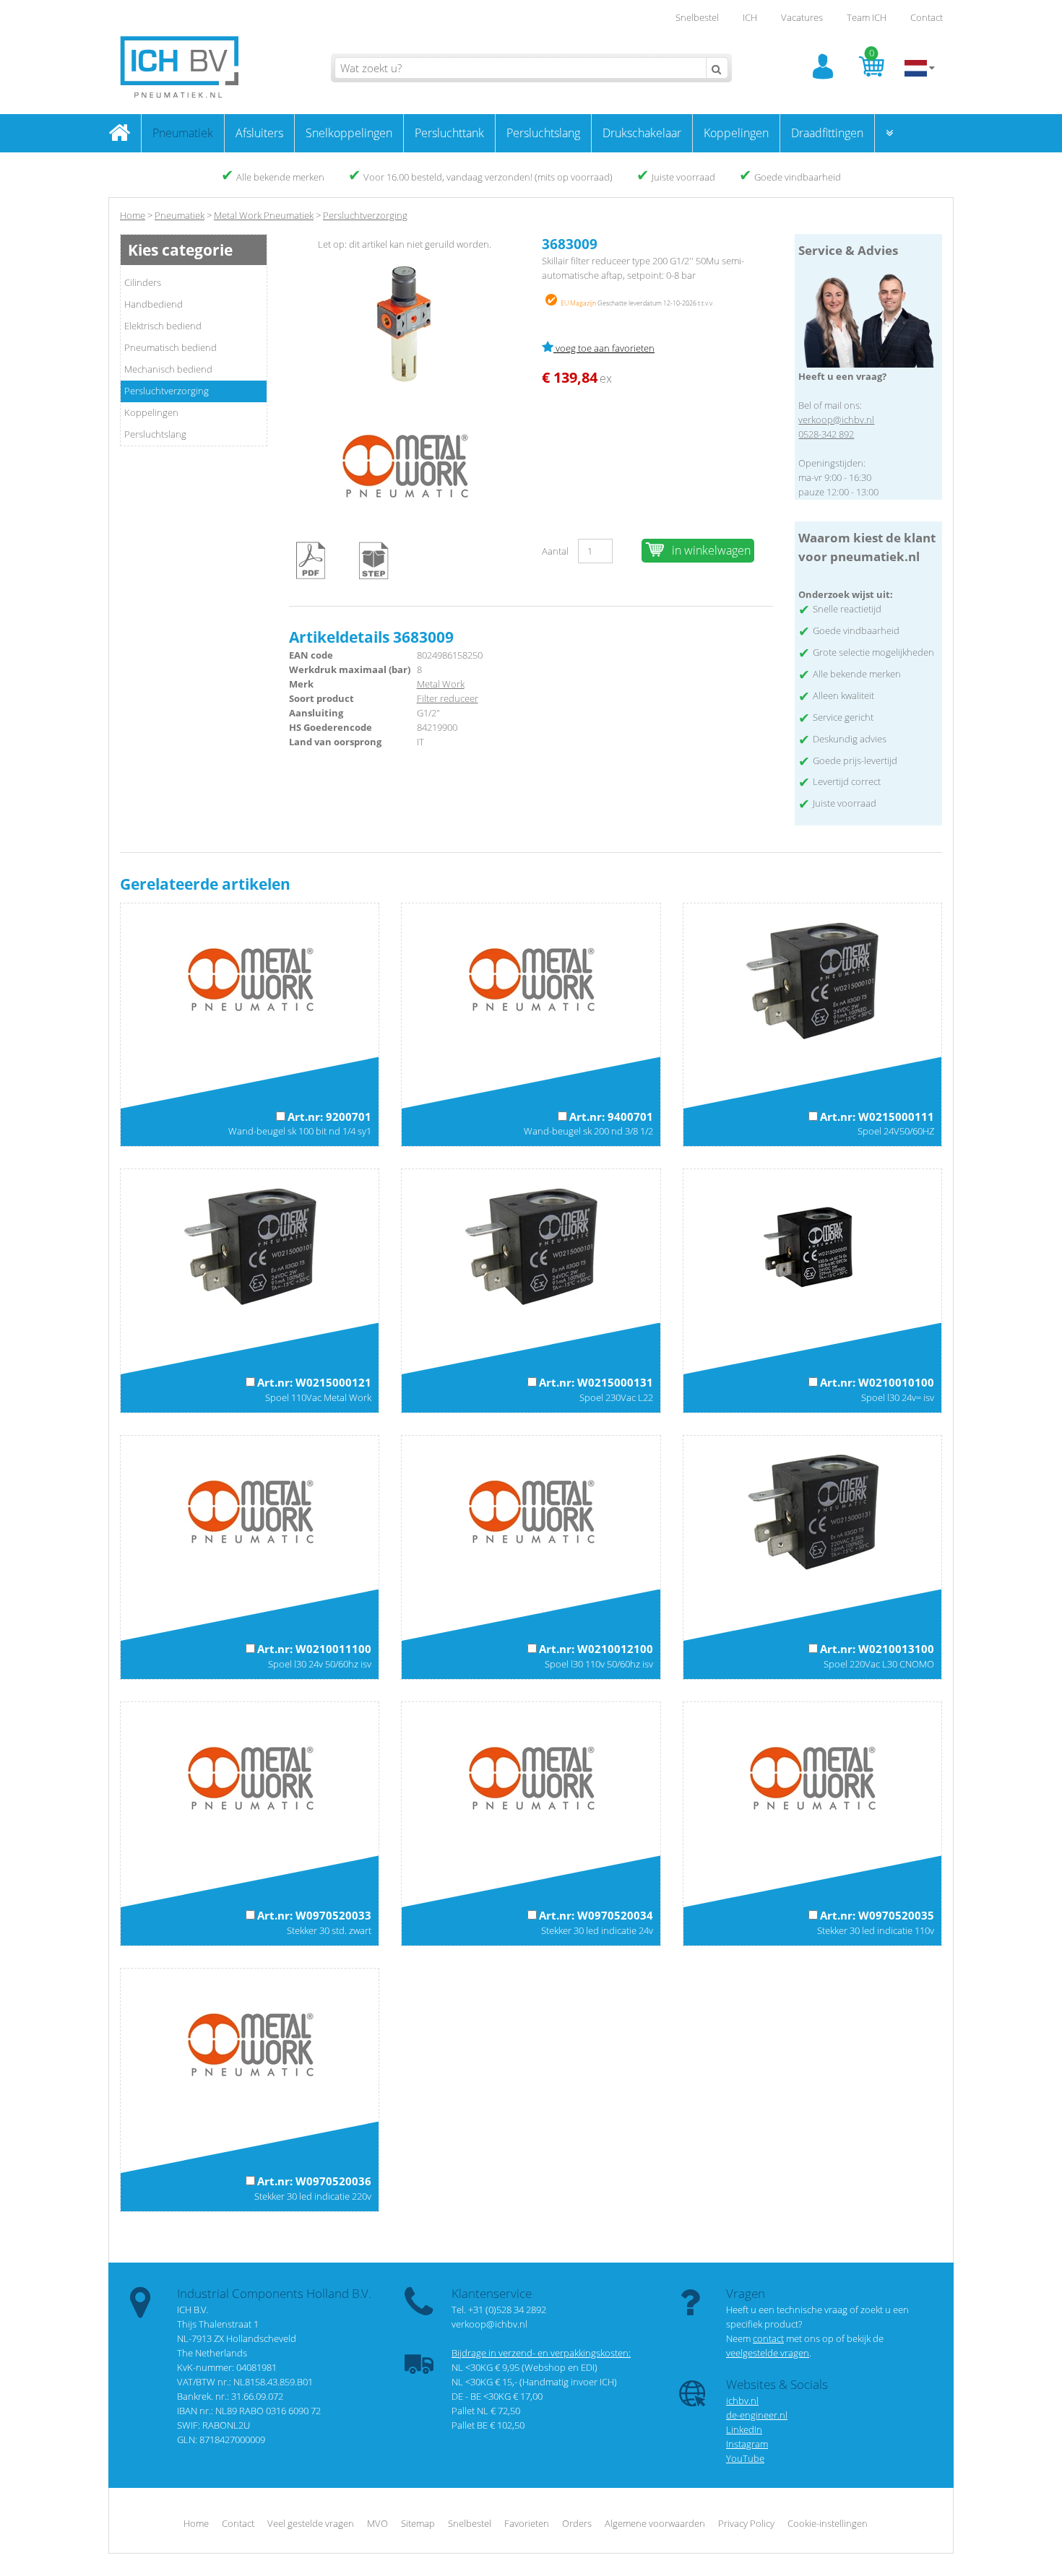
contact (768, 2338)
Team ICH (867, 17)
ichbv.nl (742, 2401)
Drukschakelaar (642, 133)
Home (133, 215)
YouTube (745, 2458)
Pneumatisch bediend (170, 347)
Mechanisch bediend (168, 369)
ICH (750, 17)
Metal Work (441, 684)
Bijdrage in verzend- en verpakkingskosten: (541, 2353)
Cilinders (143, 282)
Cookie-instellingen (828, 2523)
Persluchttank (449, 133)
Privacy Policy (746, 2523)
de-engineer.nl (757, 2415)
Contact (927, 17)
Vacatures (802, 17)
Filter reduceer (448, 698)
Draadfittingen (827, 133)
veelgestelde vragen (768, 2353)
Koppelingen (736, 133)
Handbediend (154, 304)
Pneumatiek (183, 133)
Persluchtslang (543, 133)
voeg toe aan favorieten (604, 348)
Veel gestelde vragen (311, 2523)
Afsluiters (259, 133)
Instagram (747, 2444)
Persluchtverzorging (167, 391)
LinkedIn (744, 2429)
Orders (577, 2523)
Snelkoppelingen (349, 133)
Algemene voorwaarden (655, 2523)
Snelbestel (697, 17)
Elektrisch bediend (163, 326)
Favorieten (527, 2523)
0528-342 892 (826, 434)
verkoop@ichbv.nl (836, 420)
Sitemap (418, 2523)
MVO (377, 2523)
